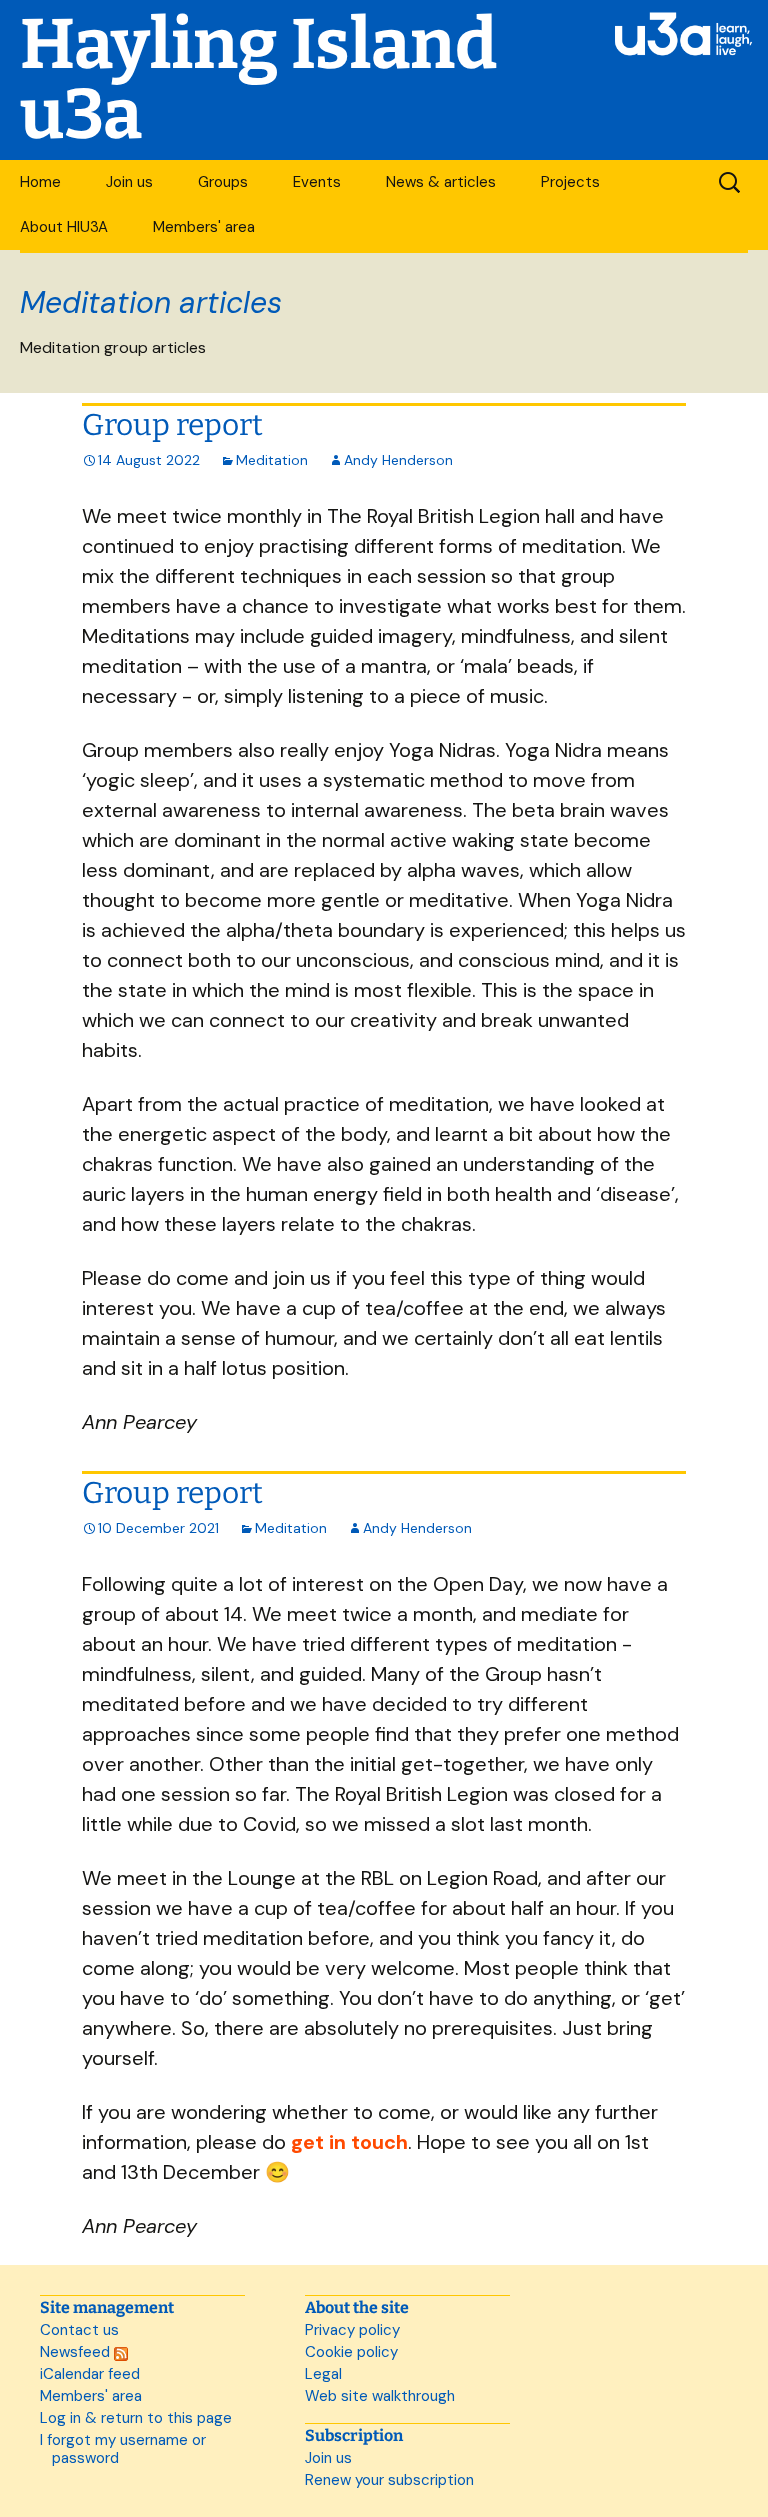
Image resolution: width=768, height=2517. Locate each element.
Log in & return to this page (136, 2418)
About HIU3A (64, 227)
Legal (323, 2374)
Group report (172, 425)
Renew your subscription (389, 2480)
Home (40, 182)
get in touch (349, 2142)
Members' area (204, 227)
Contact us (79, 2330)
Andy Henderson (398, 460)
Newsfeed (77, 2352)
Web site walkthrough (380, 2396)
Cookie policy (351, 2352)
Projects (570, 182)
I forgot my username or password (123, 2449)
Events (317, 182)
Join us (129, 182)
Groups (223, 182)
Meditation (272, 460)
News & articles (441, 182)
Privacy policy (352, 2330)
